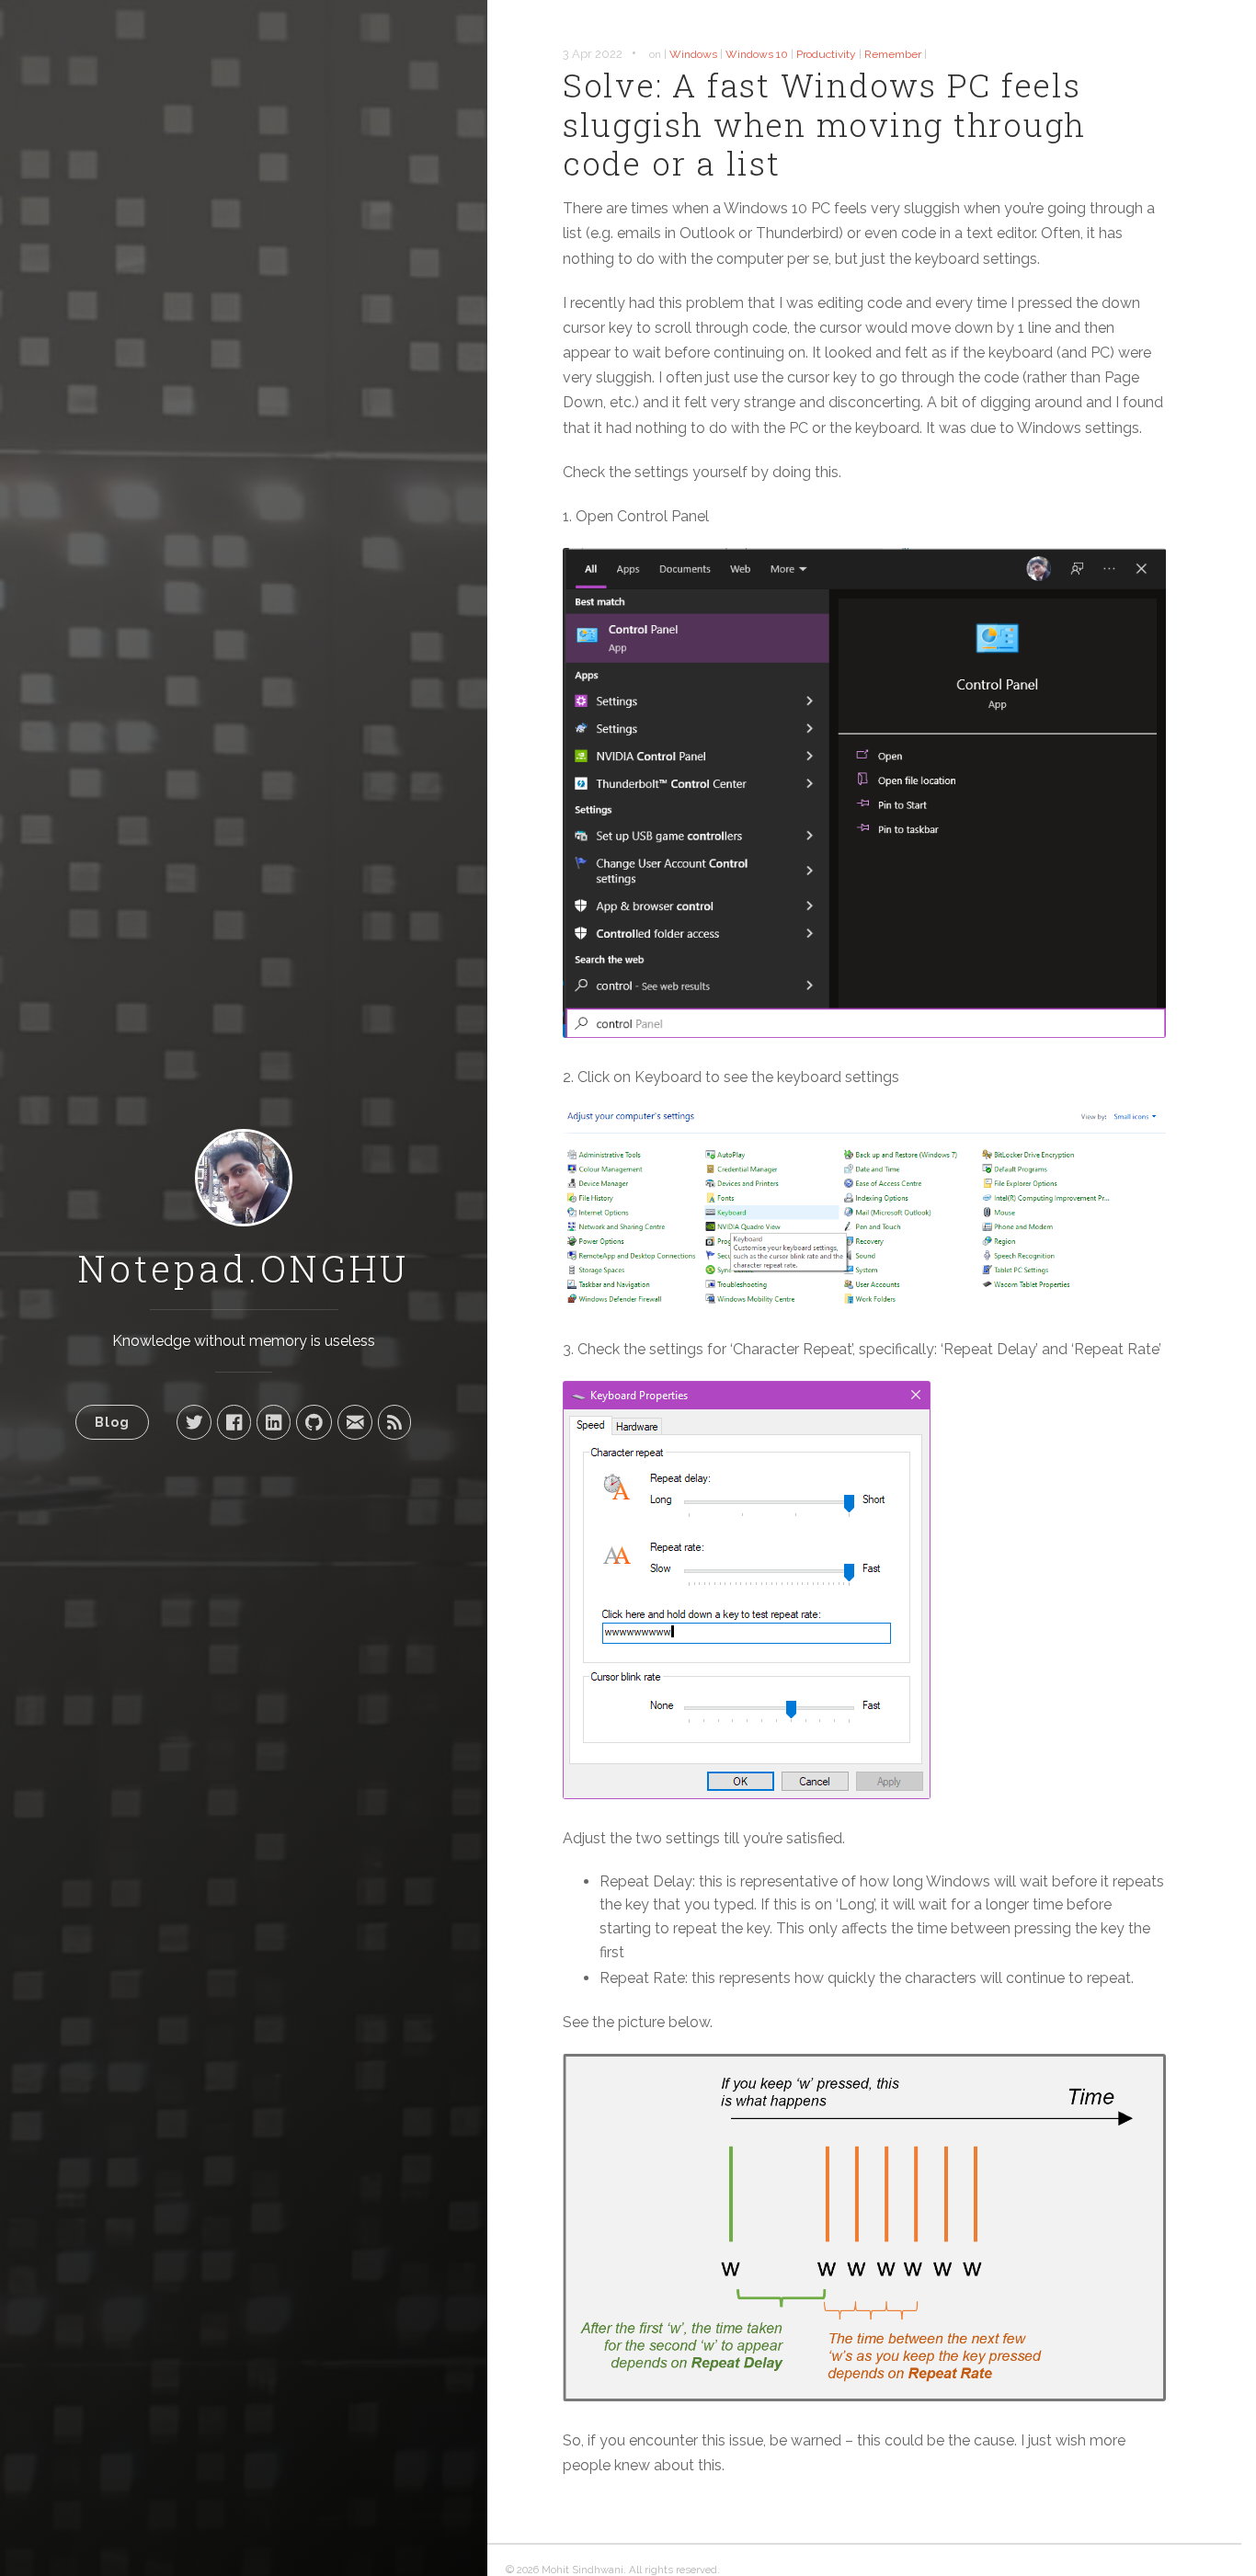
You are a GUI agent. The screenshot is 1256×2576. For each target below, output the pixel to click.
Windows (693, 54)
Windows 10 (757, 54)
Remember (893, 54)
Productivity (826, 54)
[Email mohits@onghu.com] (355, 1422)
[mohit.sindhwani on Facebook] (234, 1422)
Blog (112, 1422)
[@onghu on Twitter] (194, 1422)
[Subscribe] (394, 1422)
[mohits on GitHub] (314, 1422)
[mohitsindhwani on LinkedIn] (274, 1422)
